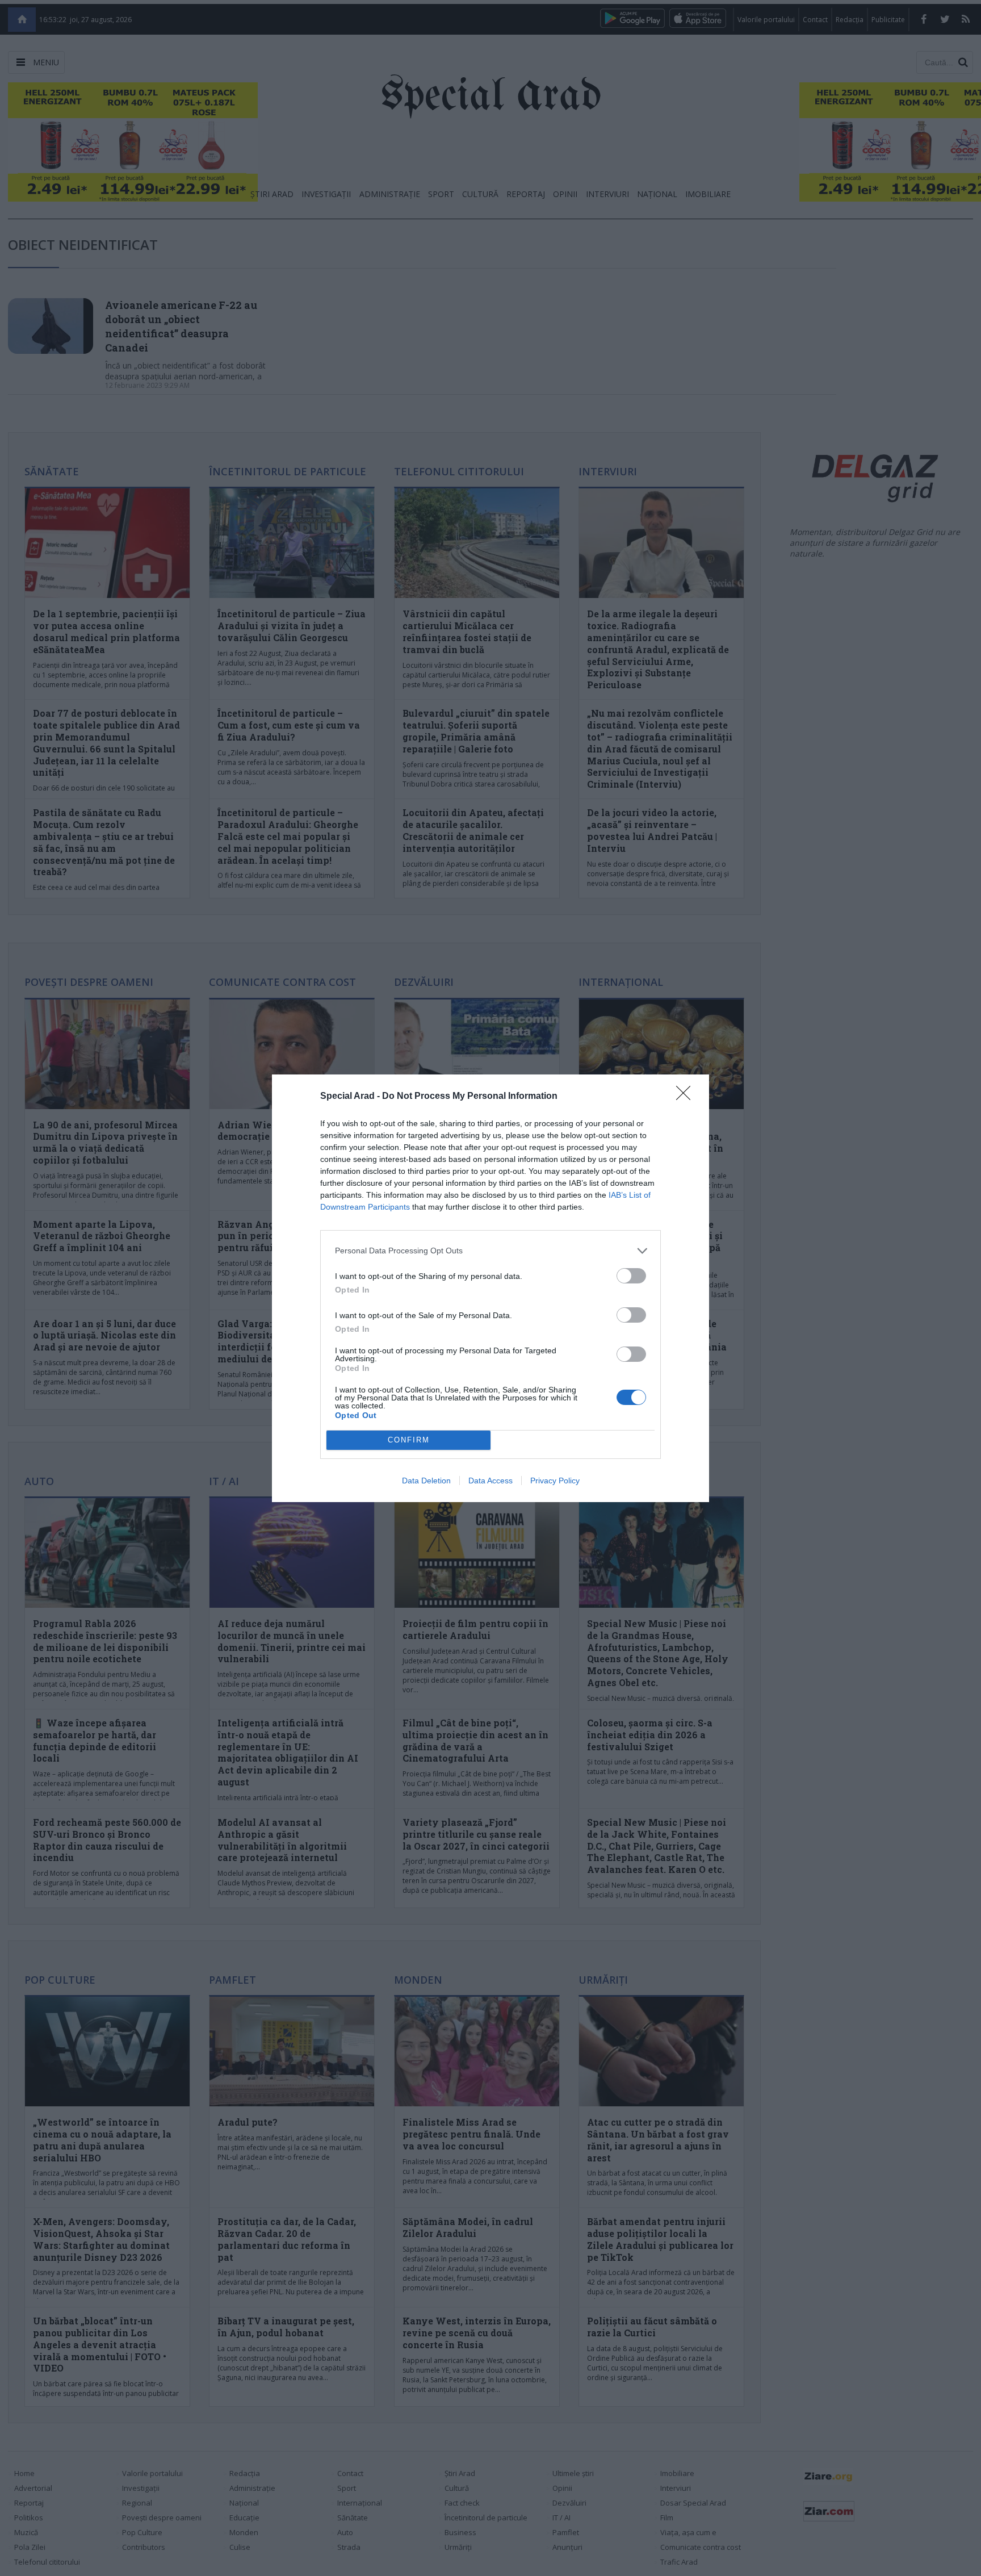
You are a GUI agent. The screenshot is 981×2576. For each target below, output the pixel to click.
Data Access (491, 1481)
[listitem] (491, 1251)
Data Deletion (426, 1481)
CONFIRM (409, 1440)
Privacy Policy (555, 1481)
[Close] (687, 1097)
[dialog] (491, 1288)
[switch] (631, 1276)
